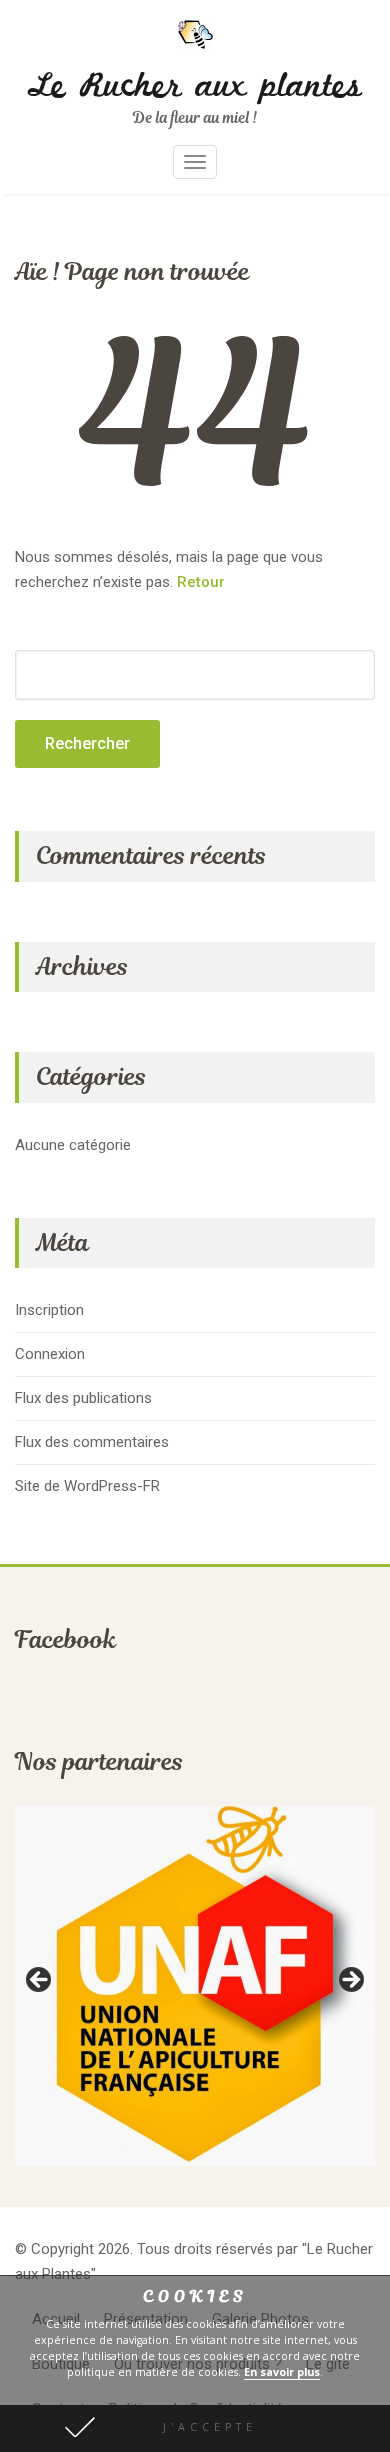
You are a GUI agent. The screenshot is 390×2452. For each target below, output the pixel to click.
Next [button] (350, 1981)
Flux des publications (83, 1398)
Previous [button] (40, 1981)
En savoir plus (282, 2372)
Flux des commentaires (92, 1442)
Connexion (50, 1354)
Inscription (49, 1310)
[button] (195, 2428)
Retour (201, 582)
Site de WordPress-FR (87, 1486)
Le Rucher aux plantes (195, 87)
